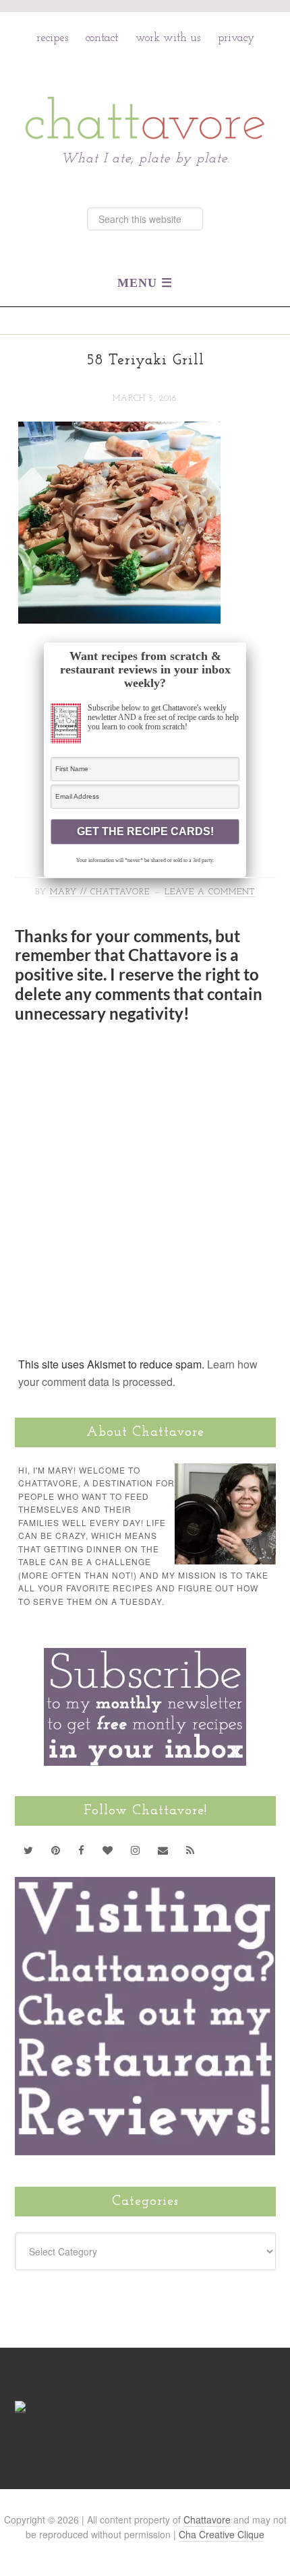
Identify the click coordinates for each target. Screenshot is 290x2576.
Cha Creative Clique (222, 2534)
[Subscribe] (191, 1850)
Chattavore (145, 89)
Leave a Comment (210, 892)
